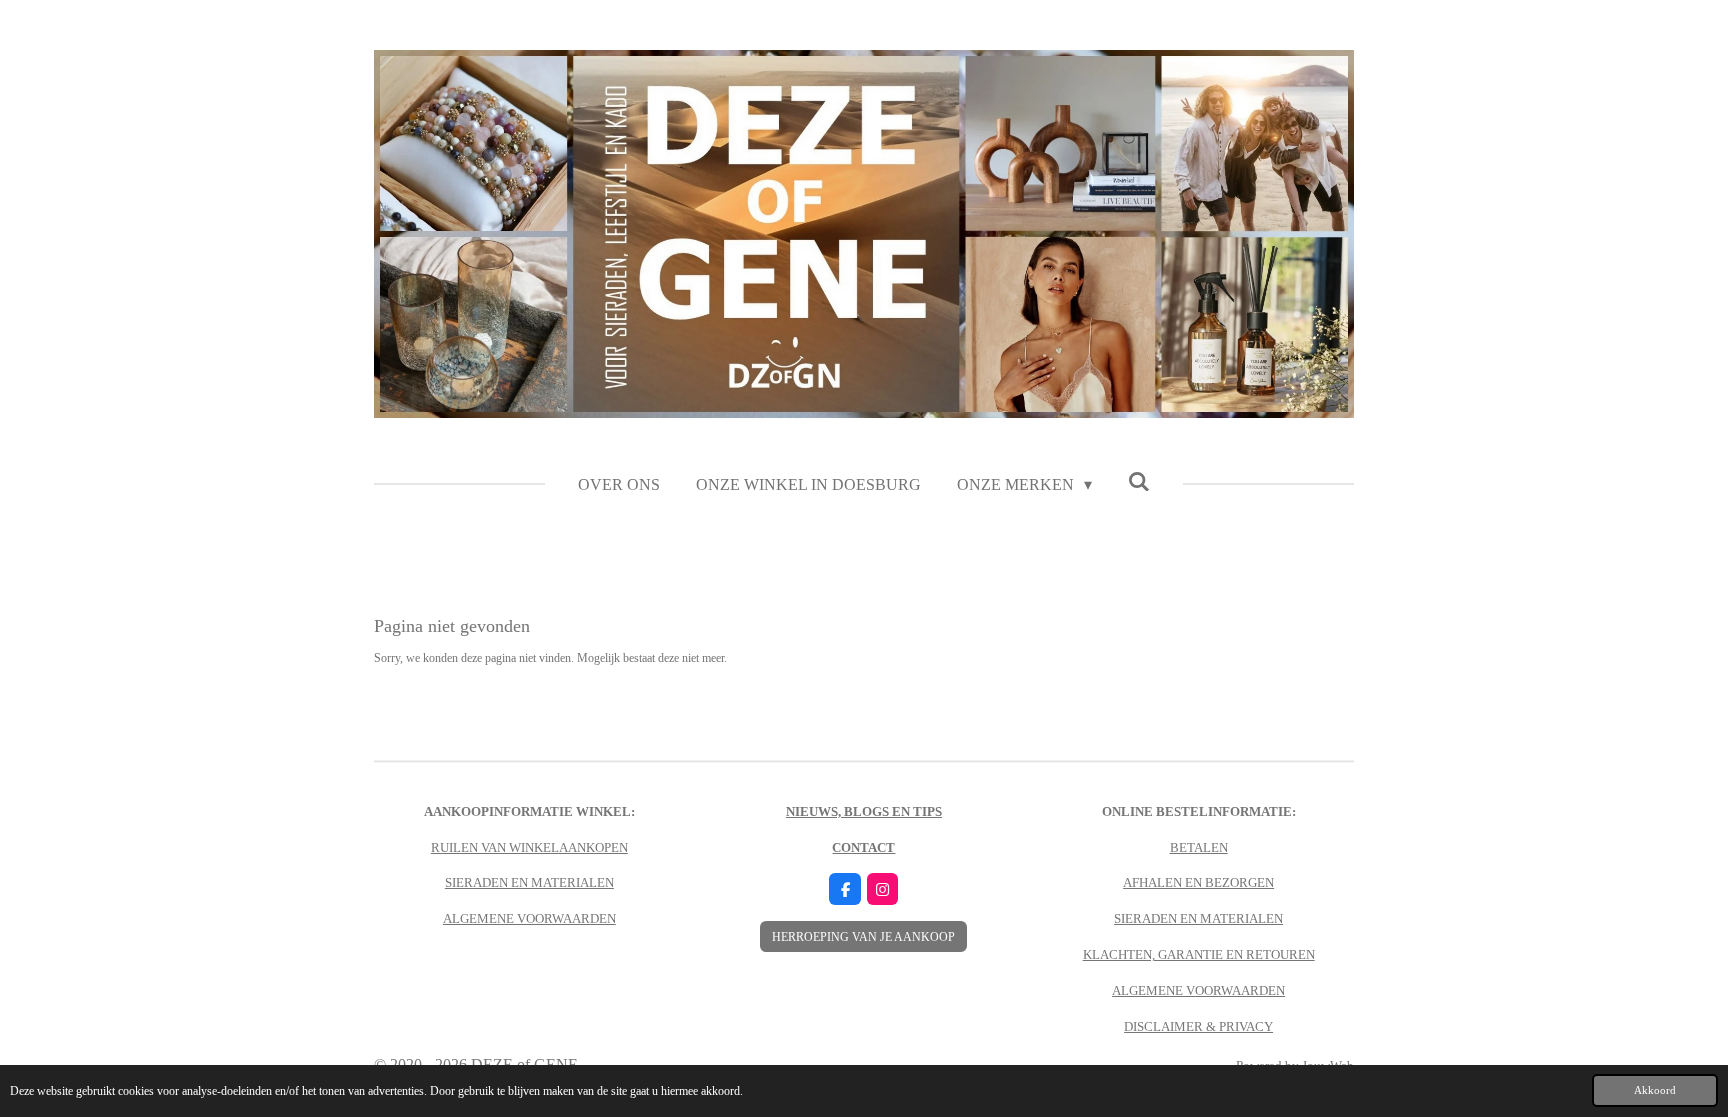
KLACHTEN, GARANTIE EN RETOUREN (1199, 954)
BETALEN (1199, 847)
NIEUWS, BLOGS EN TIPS (864, 811)
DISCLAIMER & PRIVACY (1198, 1026)
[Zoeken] (1139, 482)
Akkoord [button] (1655, 1090)
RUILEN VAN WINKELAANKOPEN (529, 847)
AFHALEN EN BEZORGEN (1198, 882)
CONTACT (863, 847)
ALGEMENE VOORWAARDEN (529, 918)
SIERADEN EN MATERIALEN (529, 882)
